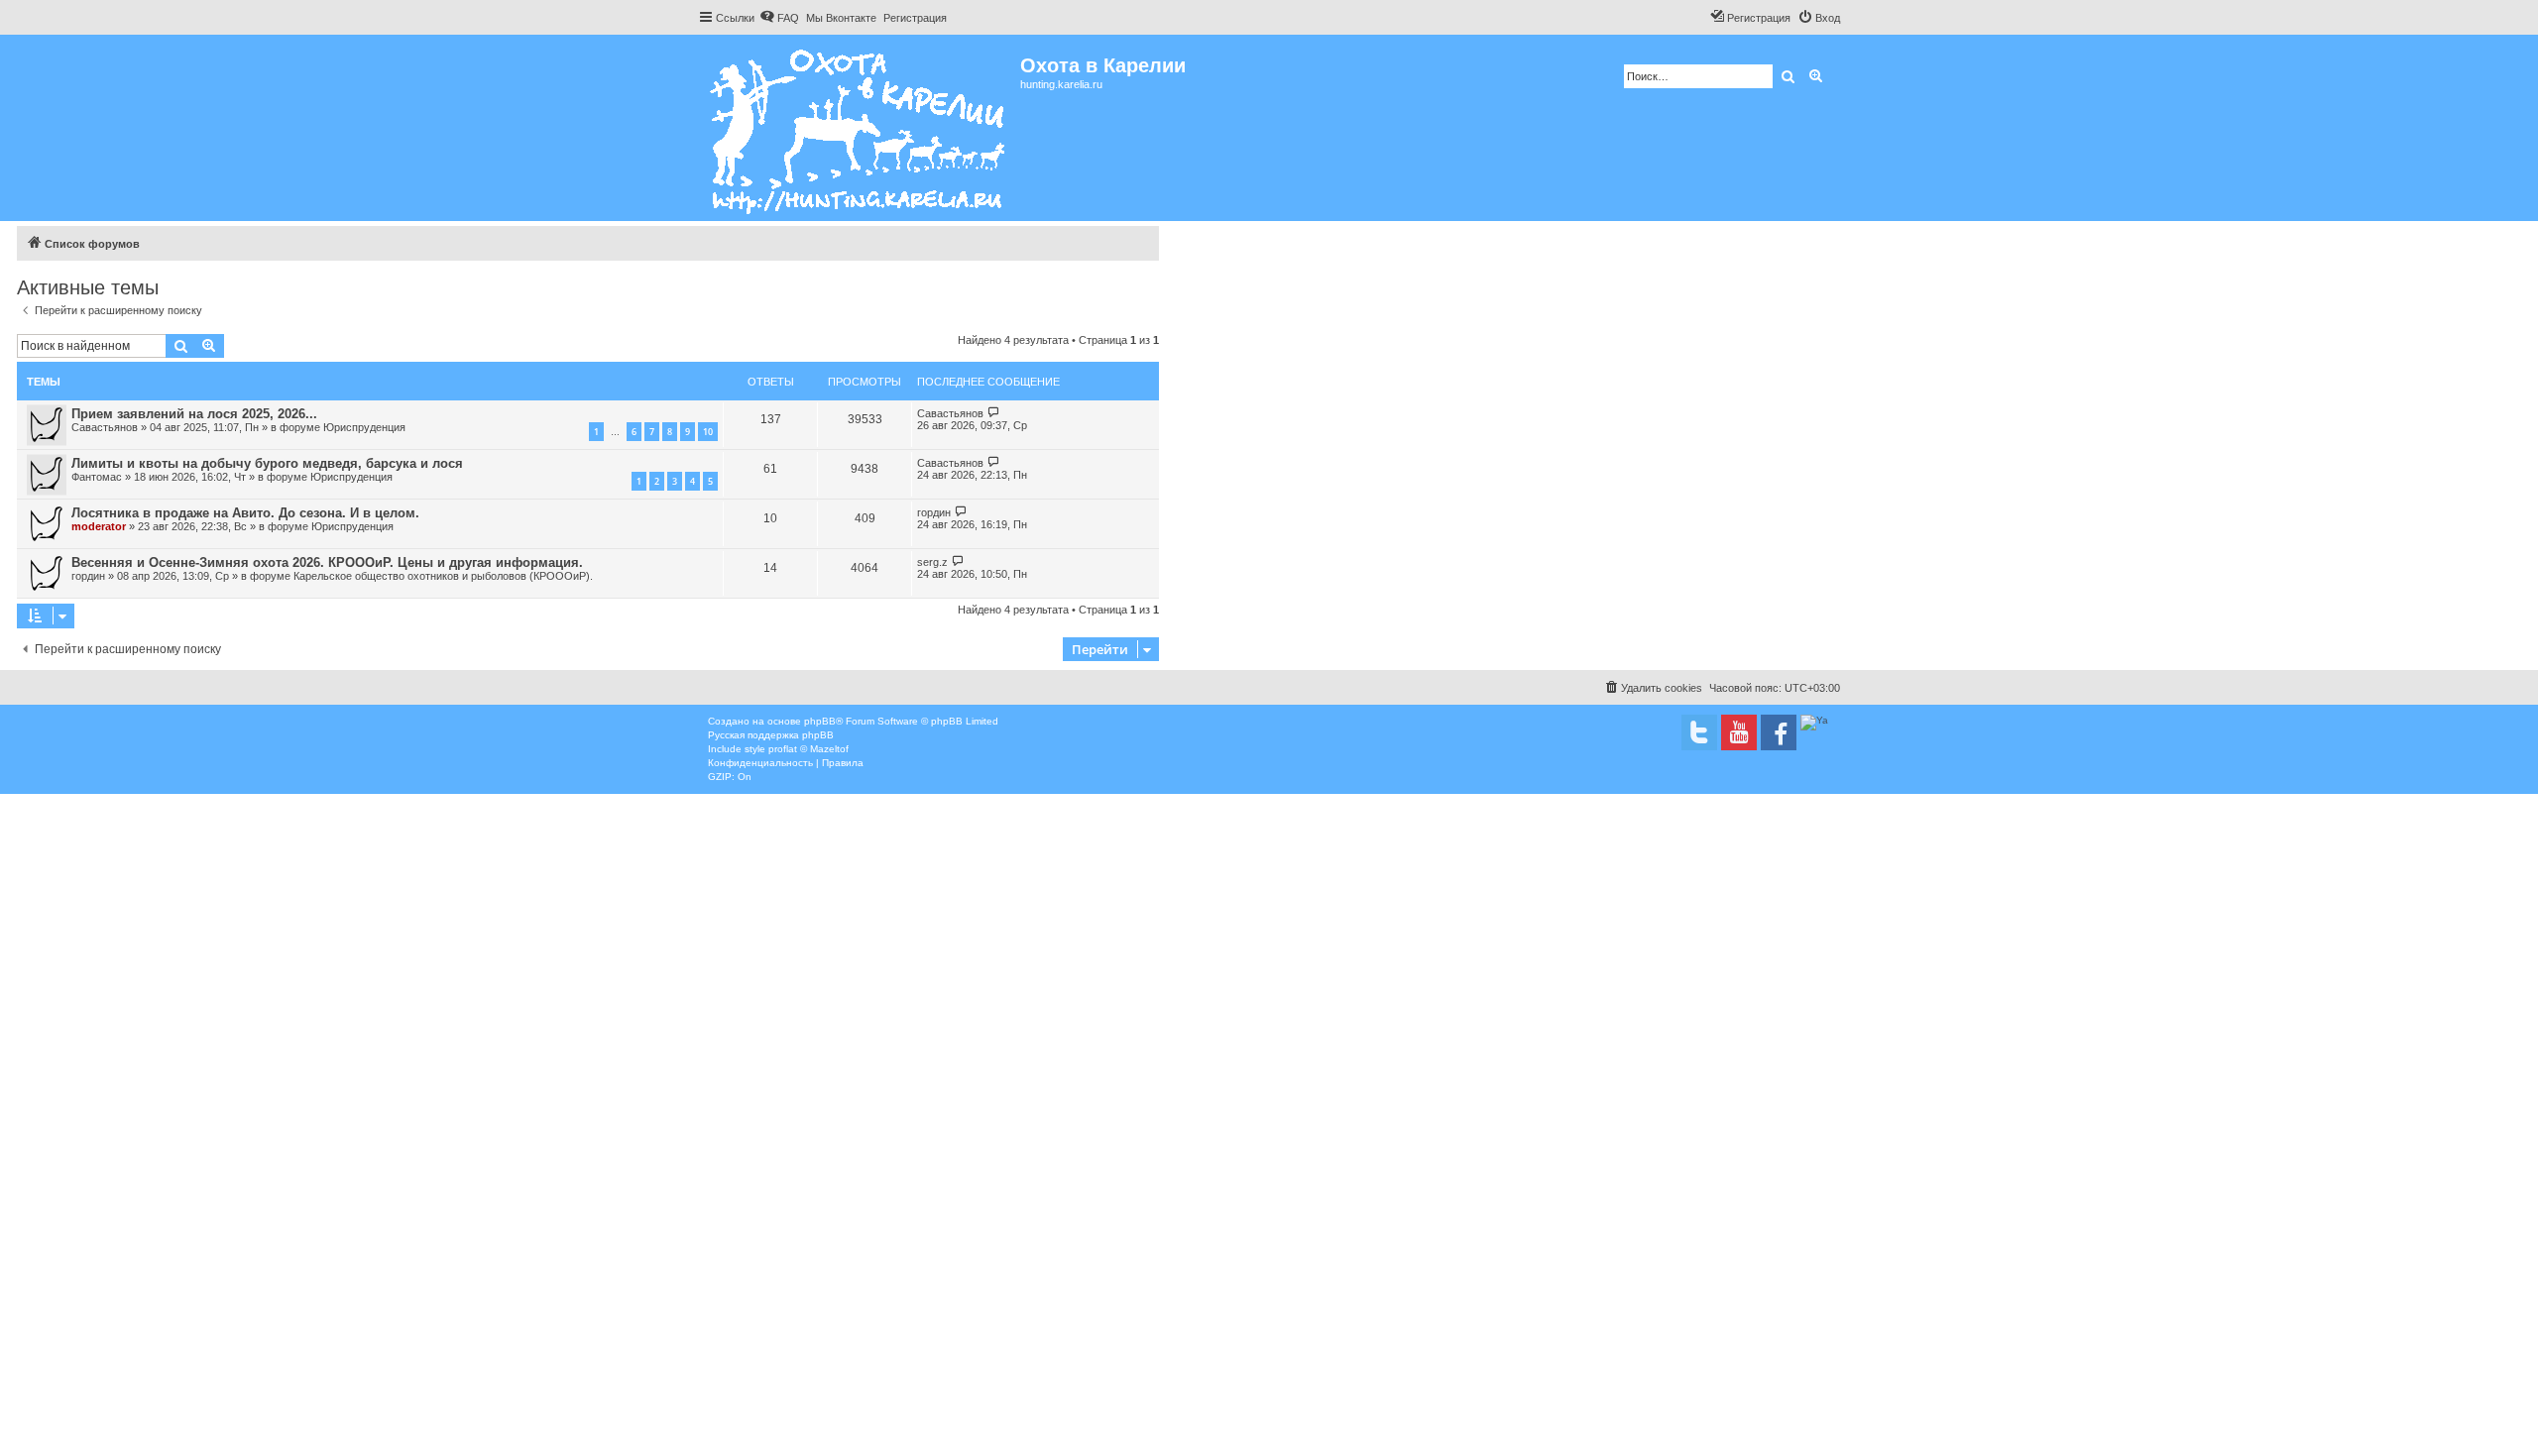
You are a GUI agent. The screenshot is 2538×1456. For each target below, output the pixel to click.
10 (708, 432)
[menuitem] (779, 18)
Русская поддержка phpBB (771, 735)
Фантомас (97, 477)
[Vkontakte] (1699, 732)
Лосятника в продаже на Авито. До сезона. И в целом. (245, 513)
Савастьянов (105, 427)
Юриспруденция (364, 427)
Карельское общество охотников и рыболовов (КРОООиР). (443, 576)
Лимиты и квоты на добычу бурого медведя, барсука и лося (267, 463)
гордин (934, 512)
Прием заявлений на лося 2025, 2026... (194, 414)
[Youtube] (1739, 732)
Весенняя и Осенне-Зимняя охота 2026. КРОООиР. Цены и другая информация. (327, 562)
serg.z (932, 562)
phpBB (820, 721)
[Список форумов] (859, 128)
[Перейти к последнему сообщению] (994, 413)
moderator (99, 526)
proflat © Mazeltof (808, 749)
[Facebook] (1779, 732)
